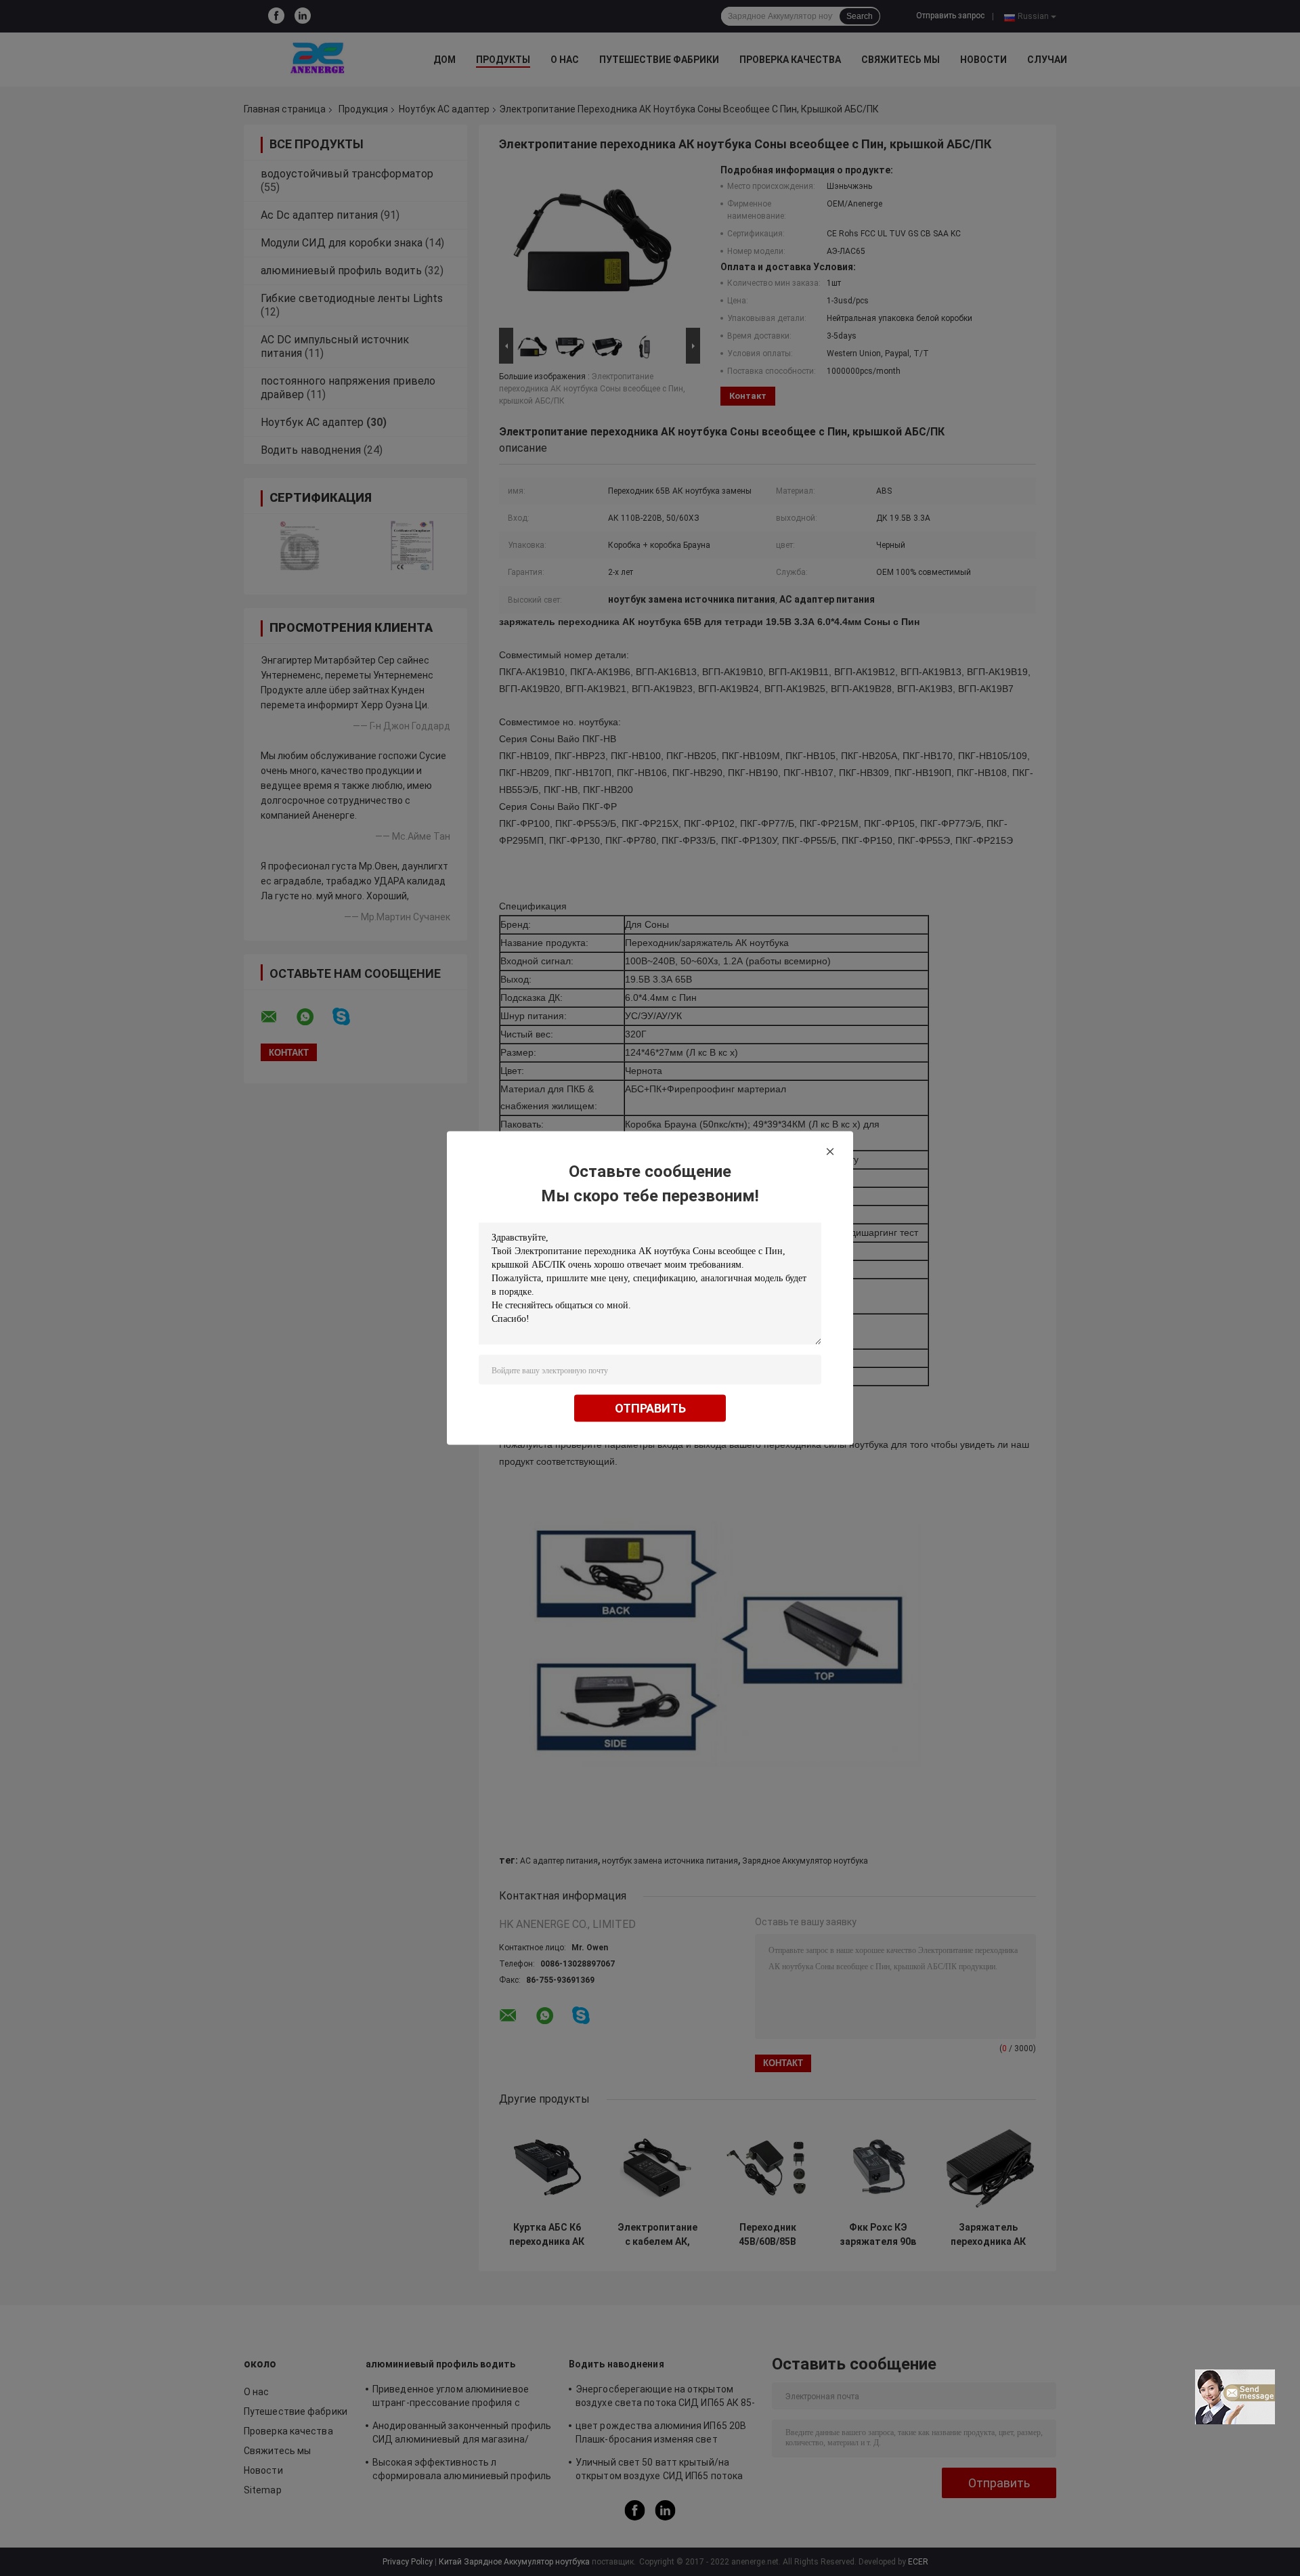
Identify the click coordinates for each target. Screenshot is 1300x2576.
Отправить (650, 1408)
